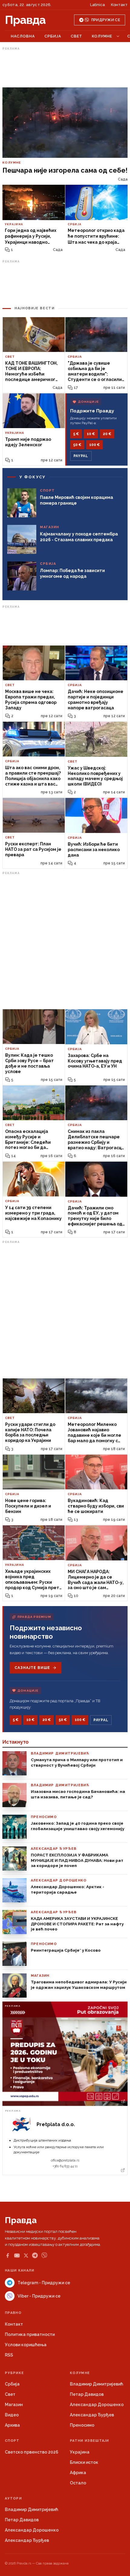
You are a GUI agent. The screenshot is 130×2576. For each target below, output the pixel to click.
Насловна (23, 36)
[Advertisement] (65, 67)
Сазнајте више (32, 1668)
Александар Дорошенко (97, 2405)
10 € (91, 434)
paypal (81, 456)
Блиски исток (84, 2462)
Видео (12, 2415)
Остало (78, 2483)
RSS (9, 2355)
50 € (77, 445)
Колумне (102, 36)
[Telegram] (35, 2255)
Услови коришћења (26, 2345)
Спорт (12, 2441)
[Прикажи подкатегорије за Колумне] (118, 36)
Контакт (119, 5)
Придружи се (106, 20)
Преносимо (82, 2425)
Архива (12, 2425)
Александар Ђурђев (92, 2415)
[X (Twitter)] (26, 2256)
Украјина (80, 2452)
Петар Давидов (87, 2394)
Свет (76, 36)
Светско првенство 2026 (32, 2452)
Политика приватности (30, 2334)
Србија (53, 36)
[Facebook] (8, 2256)
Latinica (97, 5)
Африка (78, 2473)
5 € (76, 434)
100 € (94, 445)
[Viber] (44, 2255)
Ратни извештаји (89, 2441)
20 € (107, 434)
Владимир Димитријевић (96, 2384)
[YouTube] (17, 2256)
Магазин (14, 2405)
